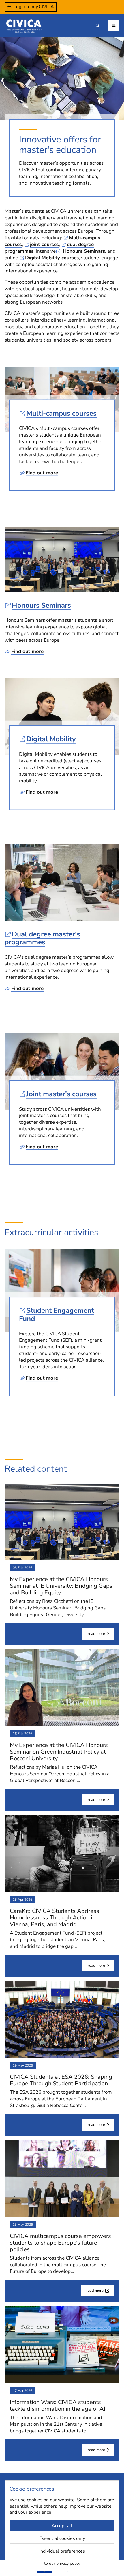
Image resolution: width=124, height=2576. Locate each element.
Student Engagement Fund (57, 1314)
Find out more (42, 473)
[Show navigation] (114, 25)
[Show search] (97, 25)
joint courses (44, 244)
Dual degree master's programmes (42, 938)
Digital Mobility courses (52, 258)
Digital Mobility (51, 739)
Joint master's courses (61, 1094)
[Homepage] (24, 25)
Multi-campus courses (61, 413)
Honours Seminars (83, 251)
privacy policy (68, 2563)
